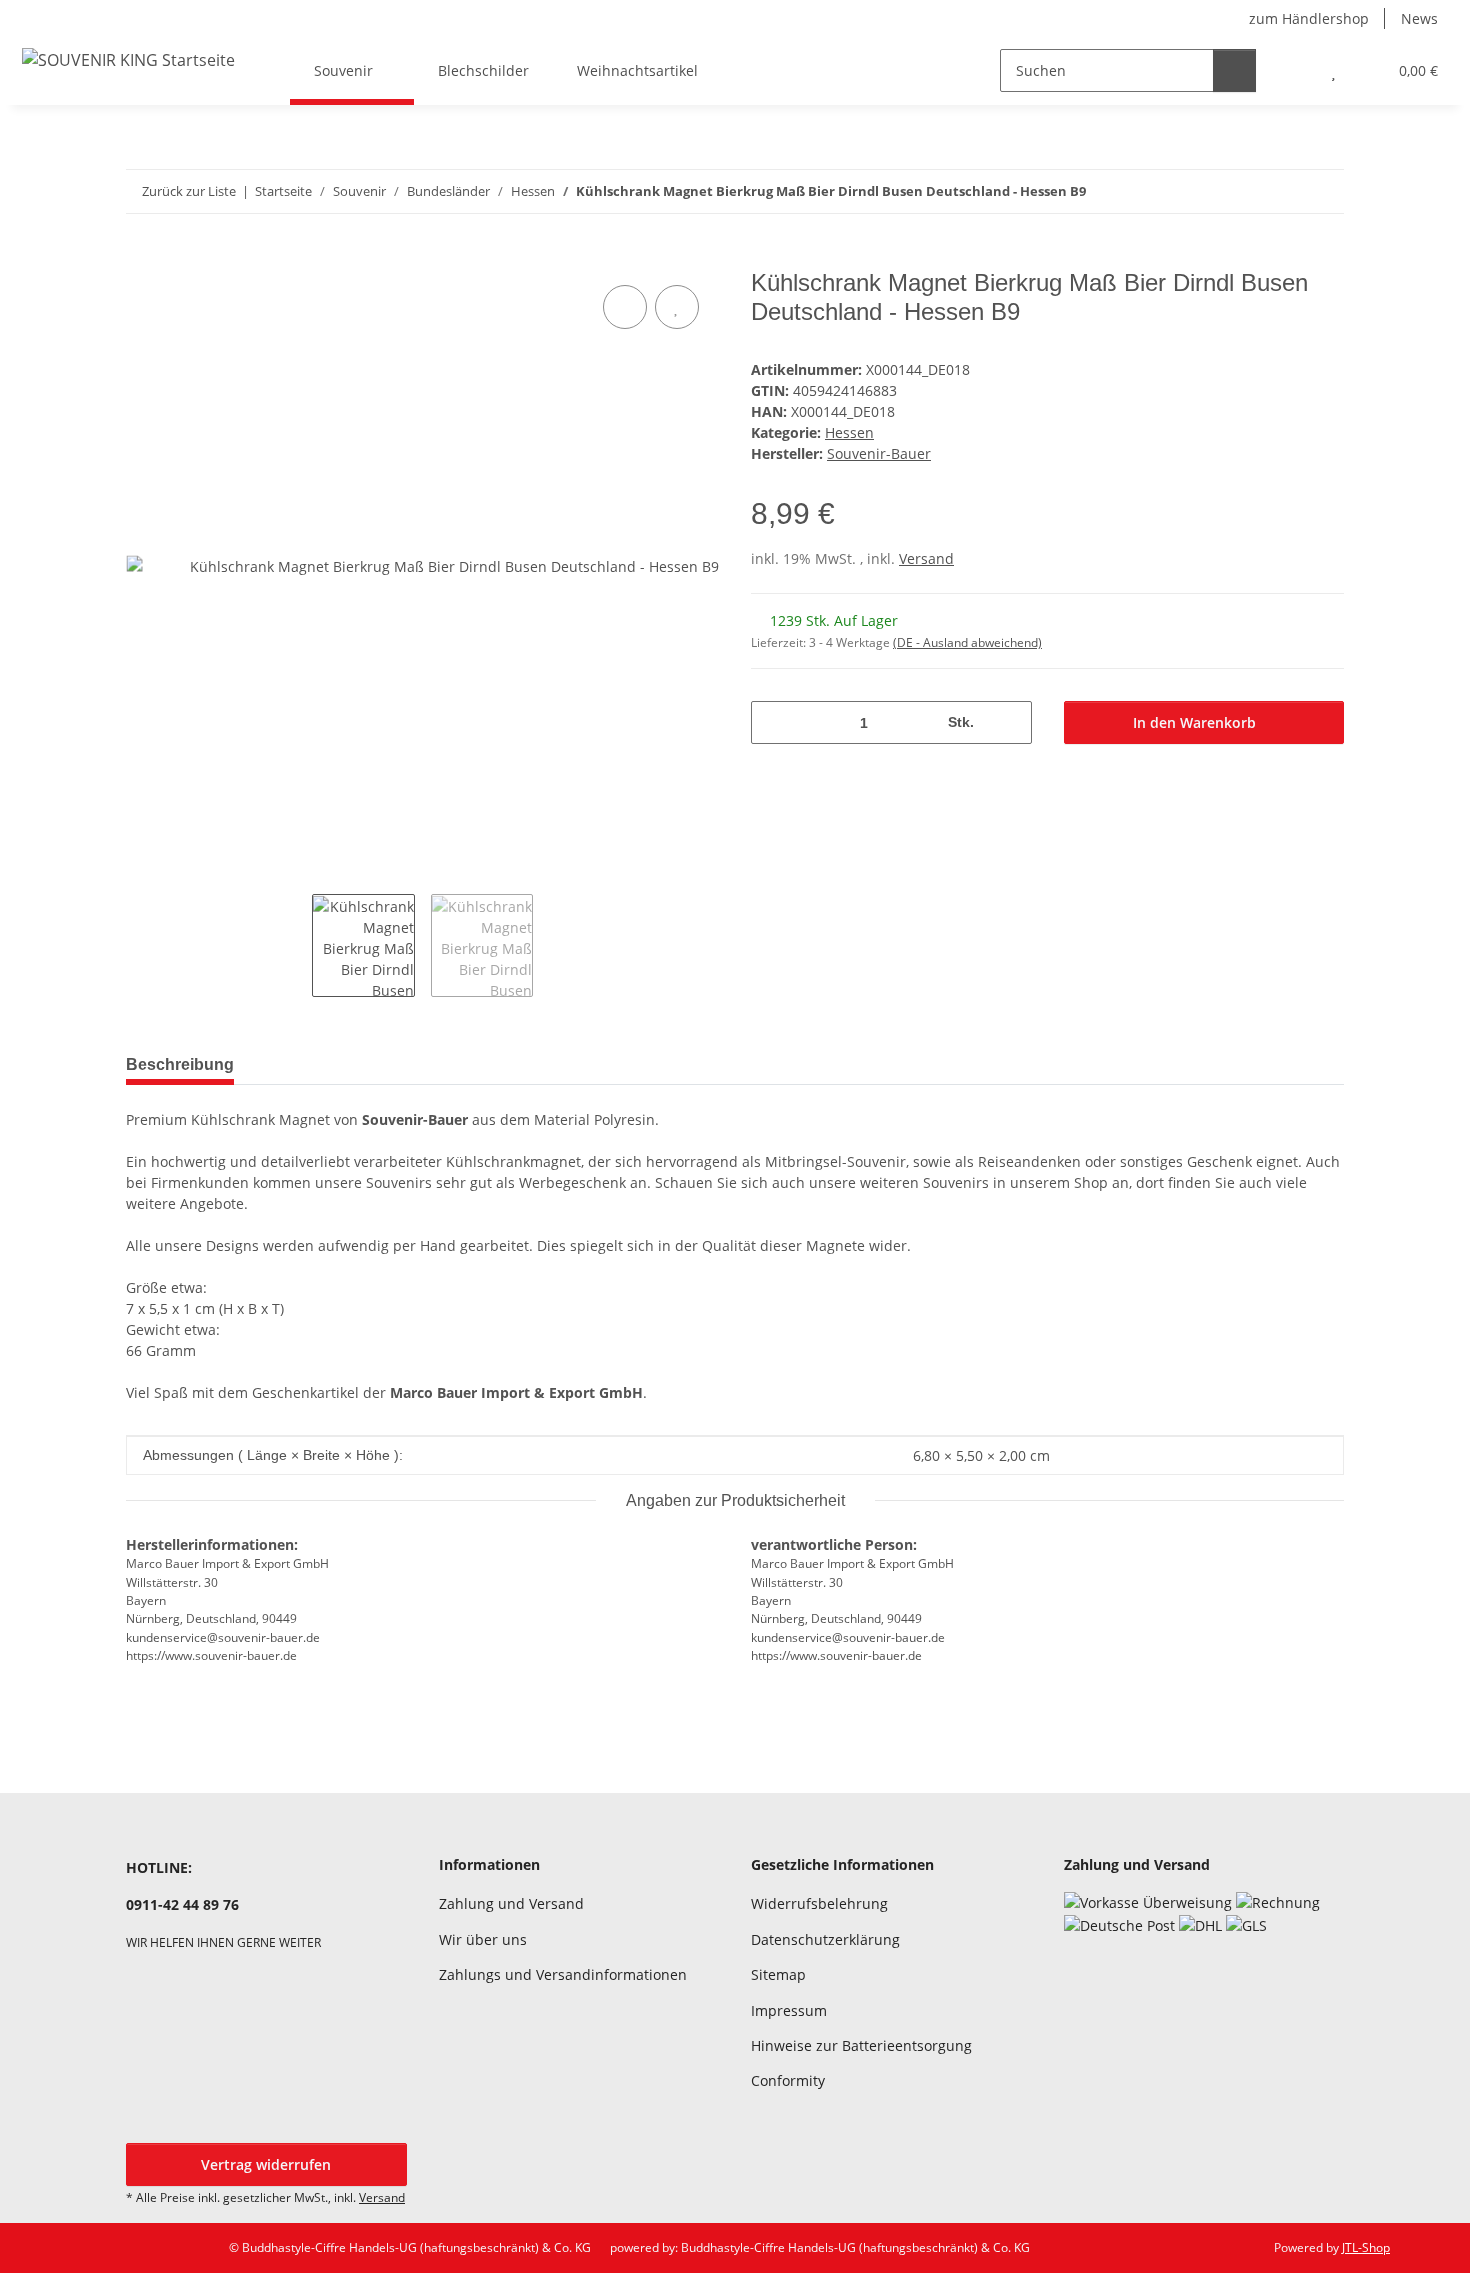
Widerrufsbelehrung (819, 1903)
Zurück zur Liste (189, 191)
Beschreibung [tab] (180, 1064)
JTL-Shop (1366, 2247)
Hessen (849, 432)
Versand (926, 558)
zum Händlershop (1309, 18)
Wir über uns (483, 1939)
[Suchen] (1234, 70)
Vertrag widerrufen (266, 2164)
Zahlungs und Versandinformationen (563, 1974)
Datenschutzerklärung (825, 1939)
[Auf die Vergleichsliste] (625, 307)
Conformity (788, 2080)
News (1419, 18)
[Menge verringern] (773, 722)
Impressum (789, 2010)
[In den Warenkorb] (142, 258)
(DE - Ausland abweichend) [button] (967, 642)
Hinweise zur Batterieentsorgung (861, 2045)
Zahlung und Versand (511, 1903)
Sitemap (778, 1974)
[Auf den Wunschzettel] (677, 307)
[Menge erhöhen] (1009, 722)
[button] (1293, 70)
